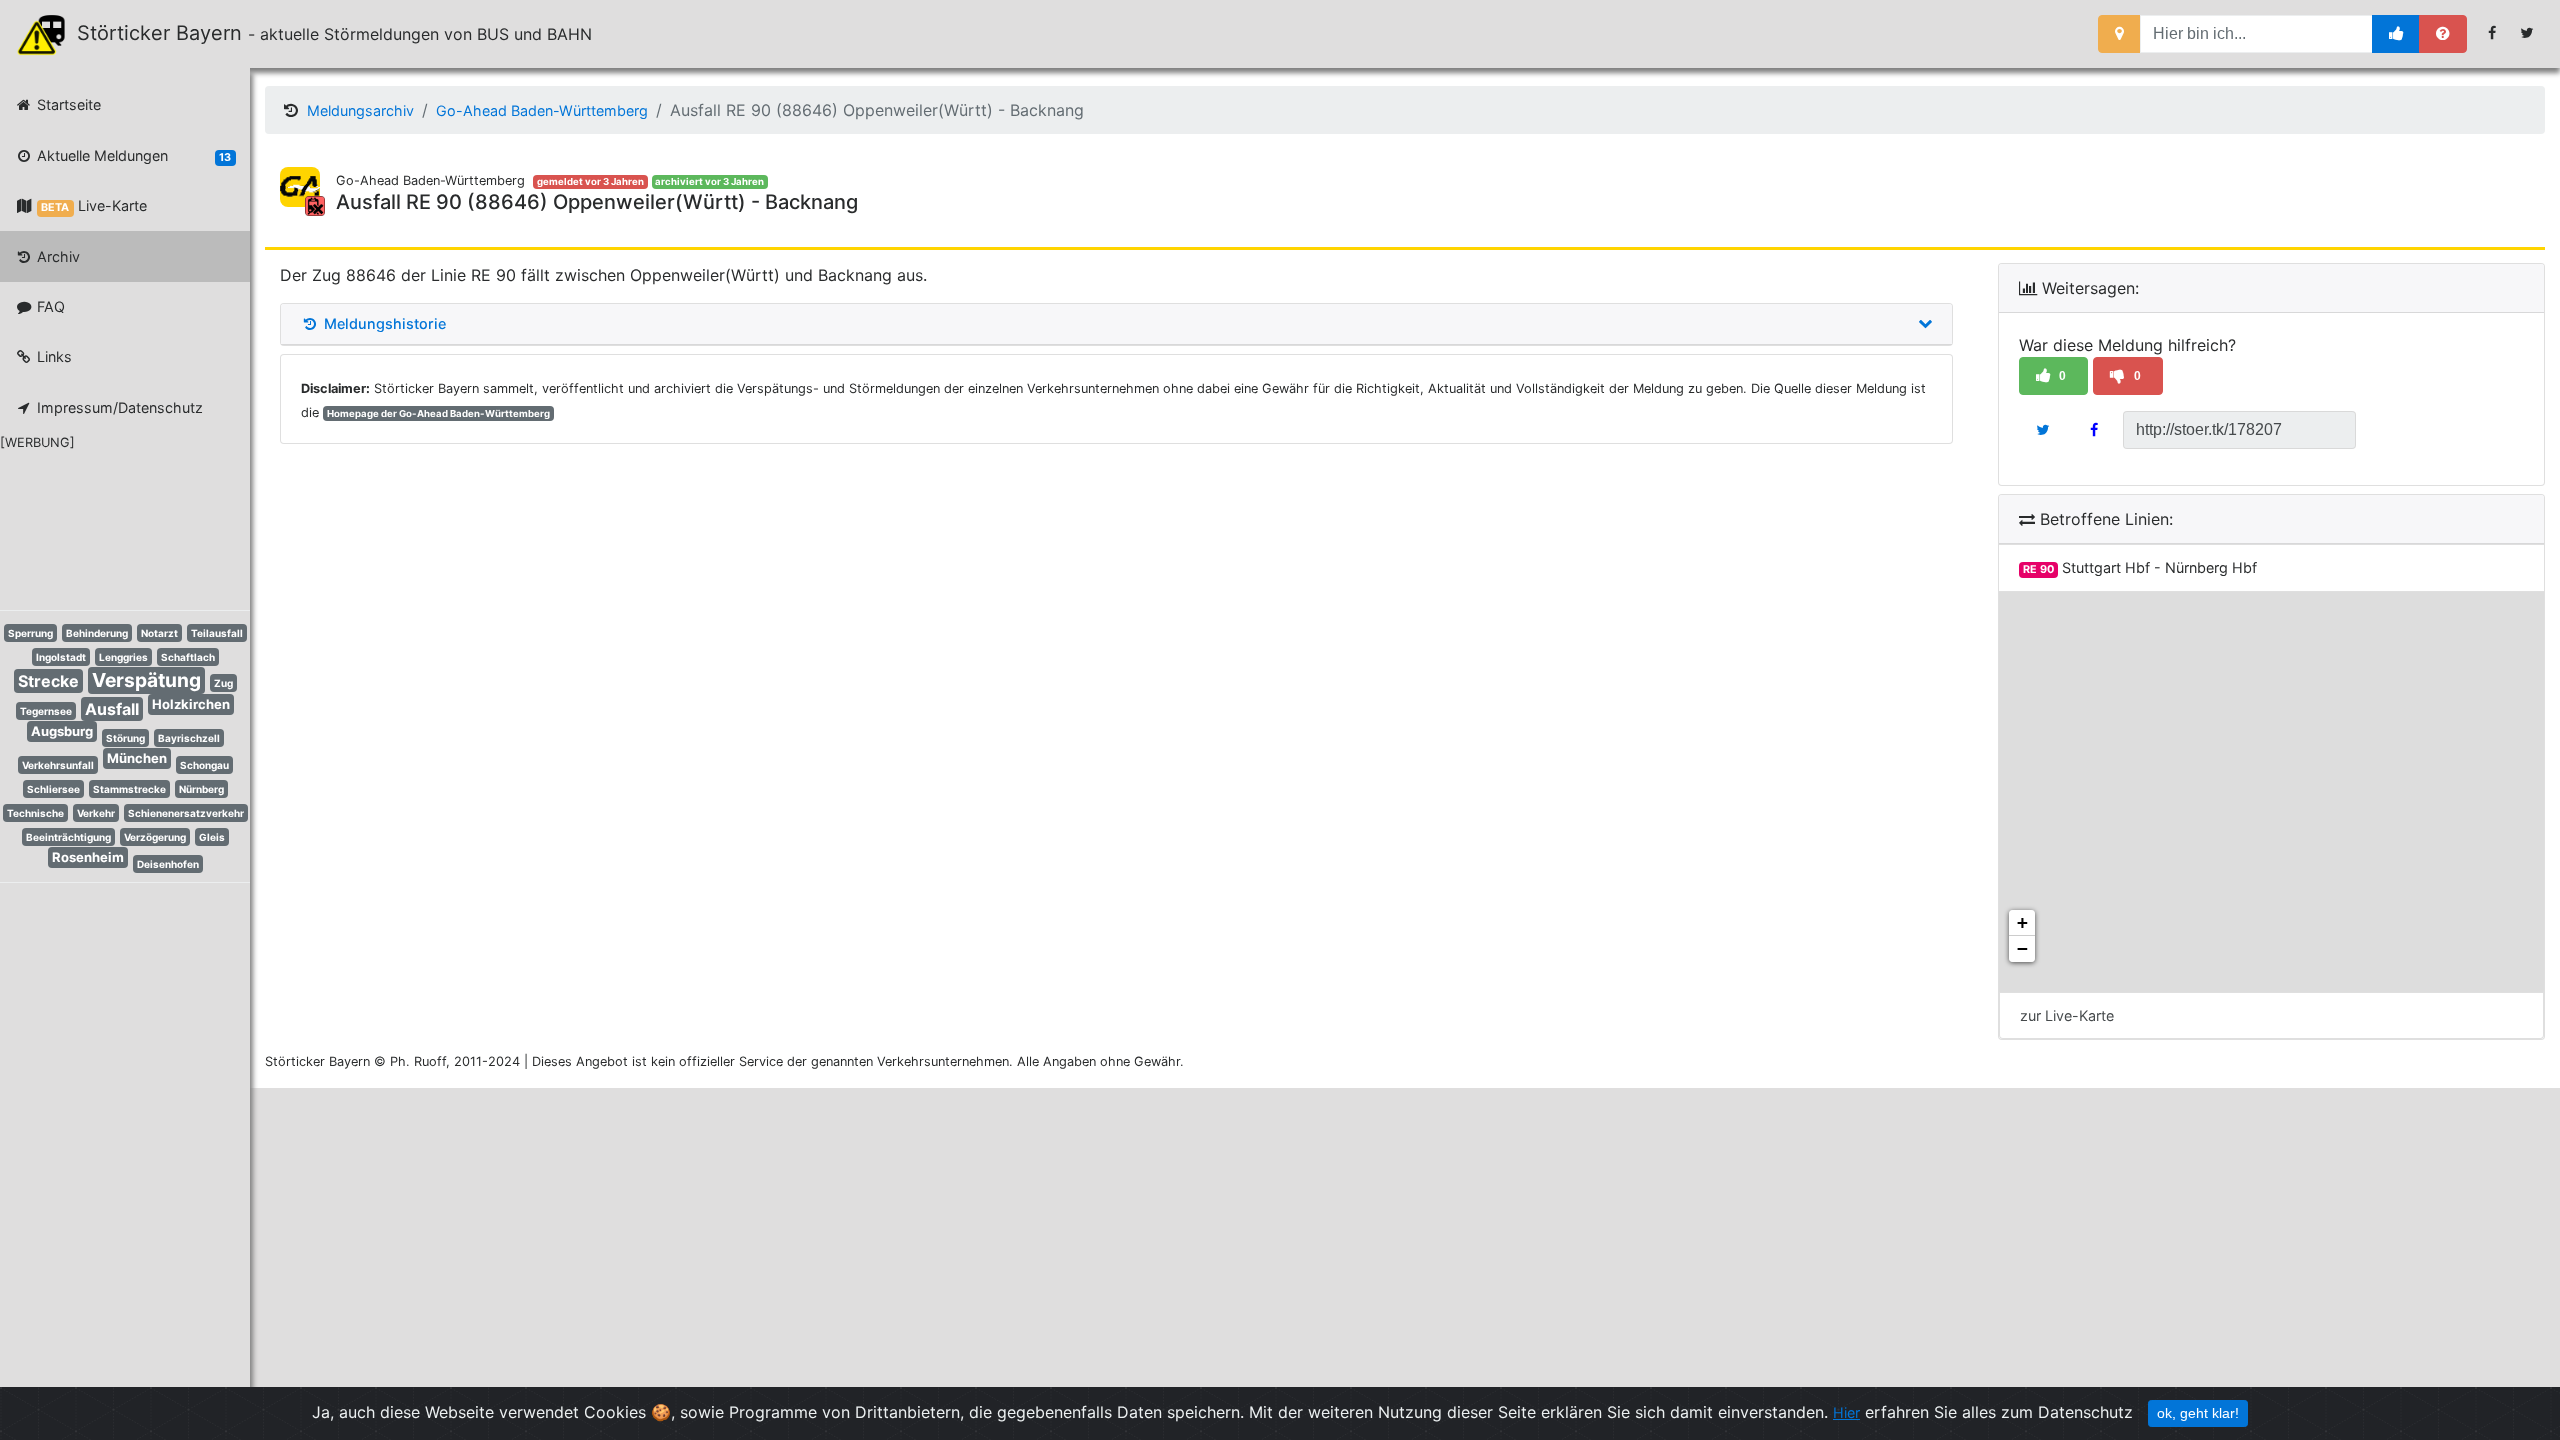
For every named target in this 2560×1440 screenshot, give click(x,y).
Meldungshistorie (383, 324)
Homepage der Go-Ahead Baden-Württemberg (438, 413)
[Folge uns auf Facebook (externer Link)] (2492, 33)
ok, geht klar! (2198, 1413)
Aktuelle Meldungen (132, 155)
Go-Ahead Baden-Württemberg (542, 110)
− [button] (2022, 948)
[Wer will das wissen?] (2443, 34)
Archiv (56, 256)
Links (52, 356)
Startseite (67, 104)
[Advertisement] (110, 527)
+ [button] (2022, 922)
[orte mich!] (2119, 34)
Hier (1846, 1412)
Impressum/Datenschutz (118, 407)
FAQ (49, 306)
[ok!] (2396, 34)
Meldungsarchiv (360, 110)
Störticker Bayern (168, 33)
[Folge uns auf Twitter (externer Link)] (2527, 33)
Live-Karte (93, 205)
